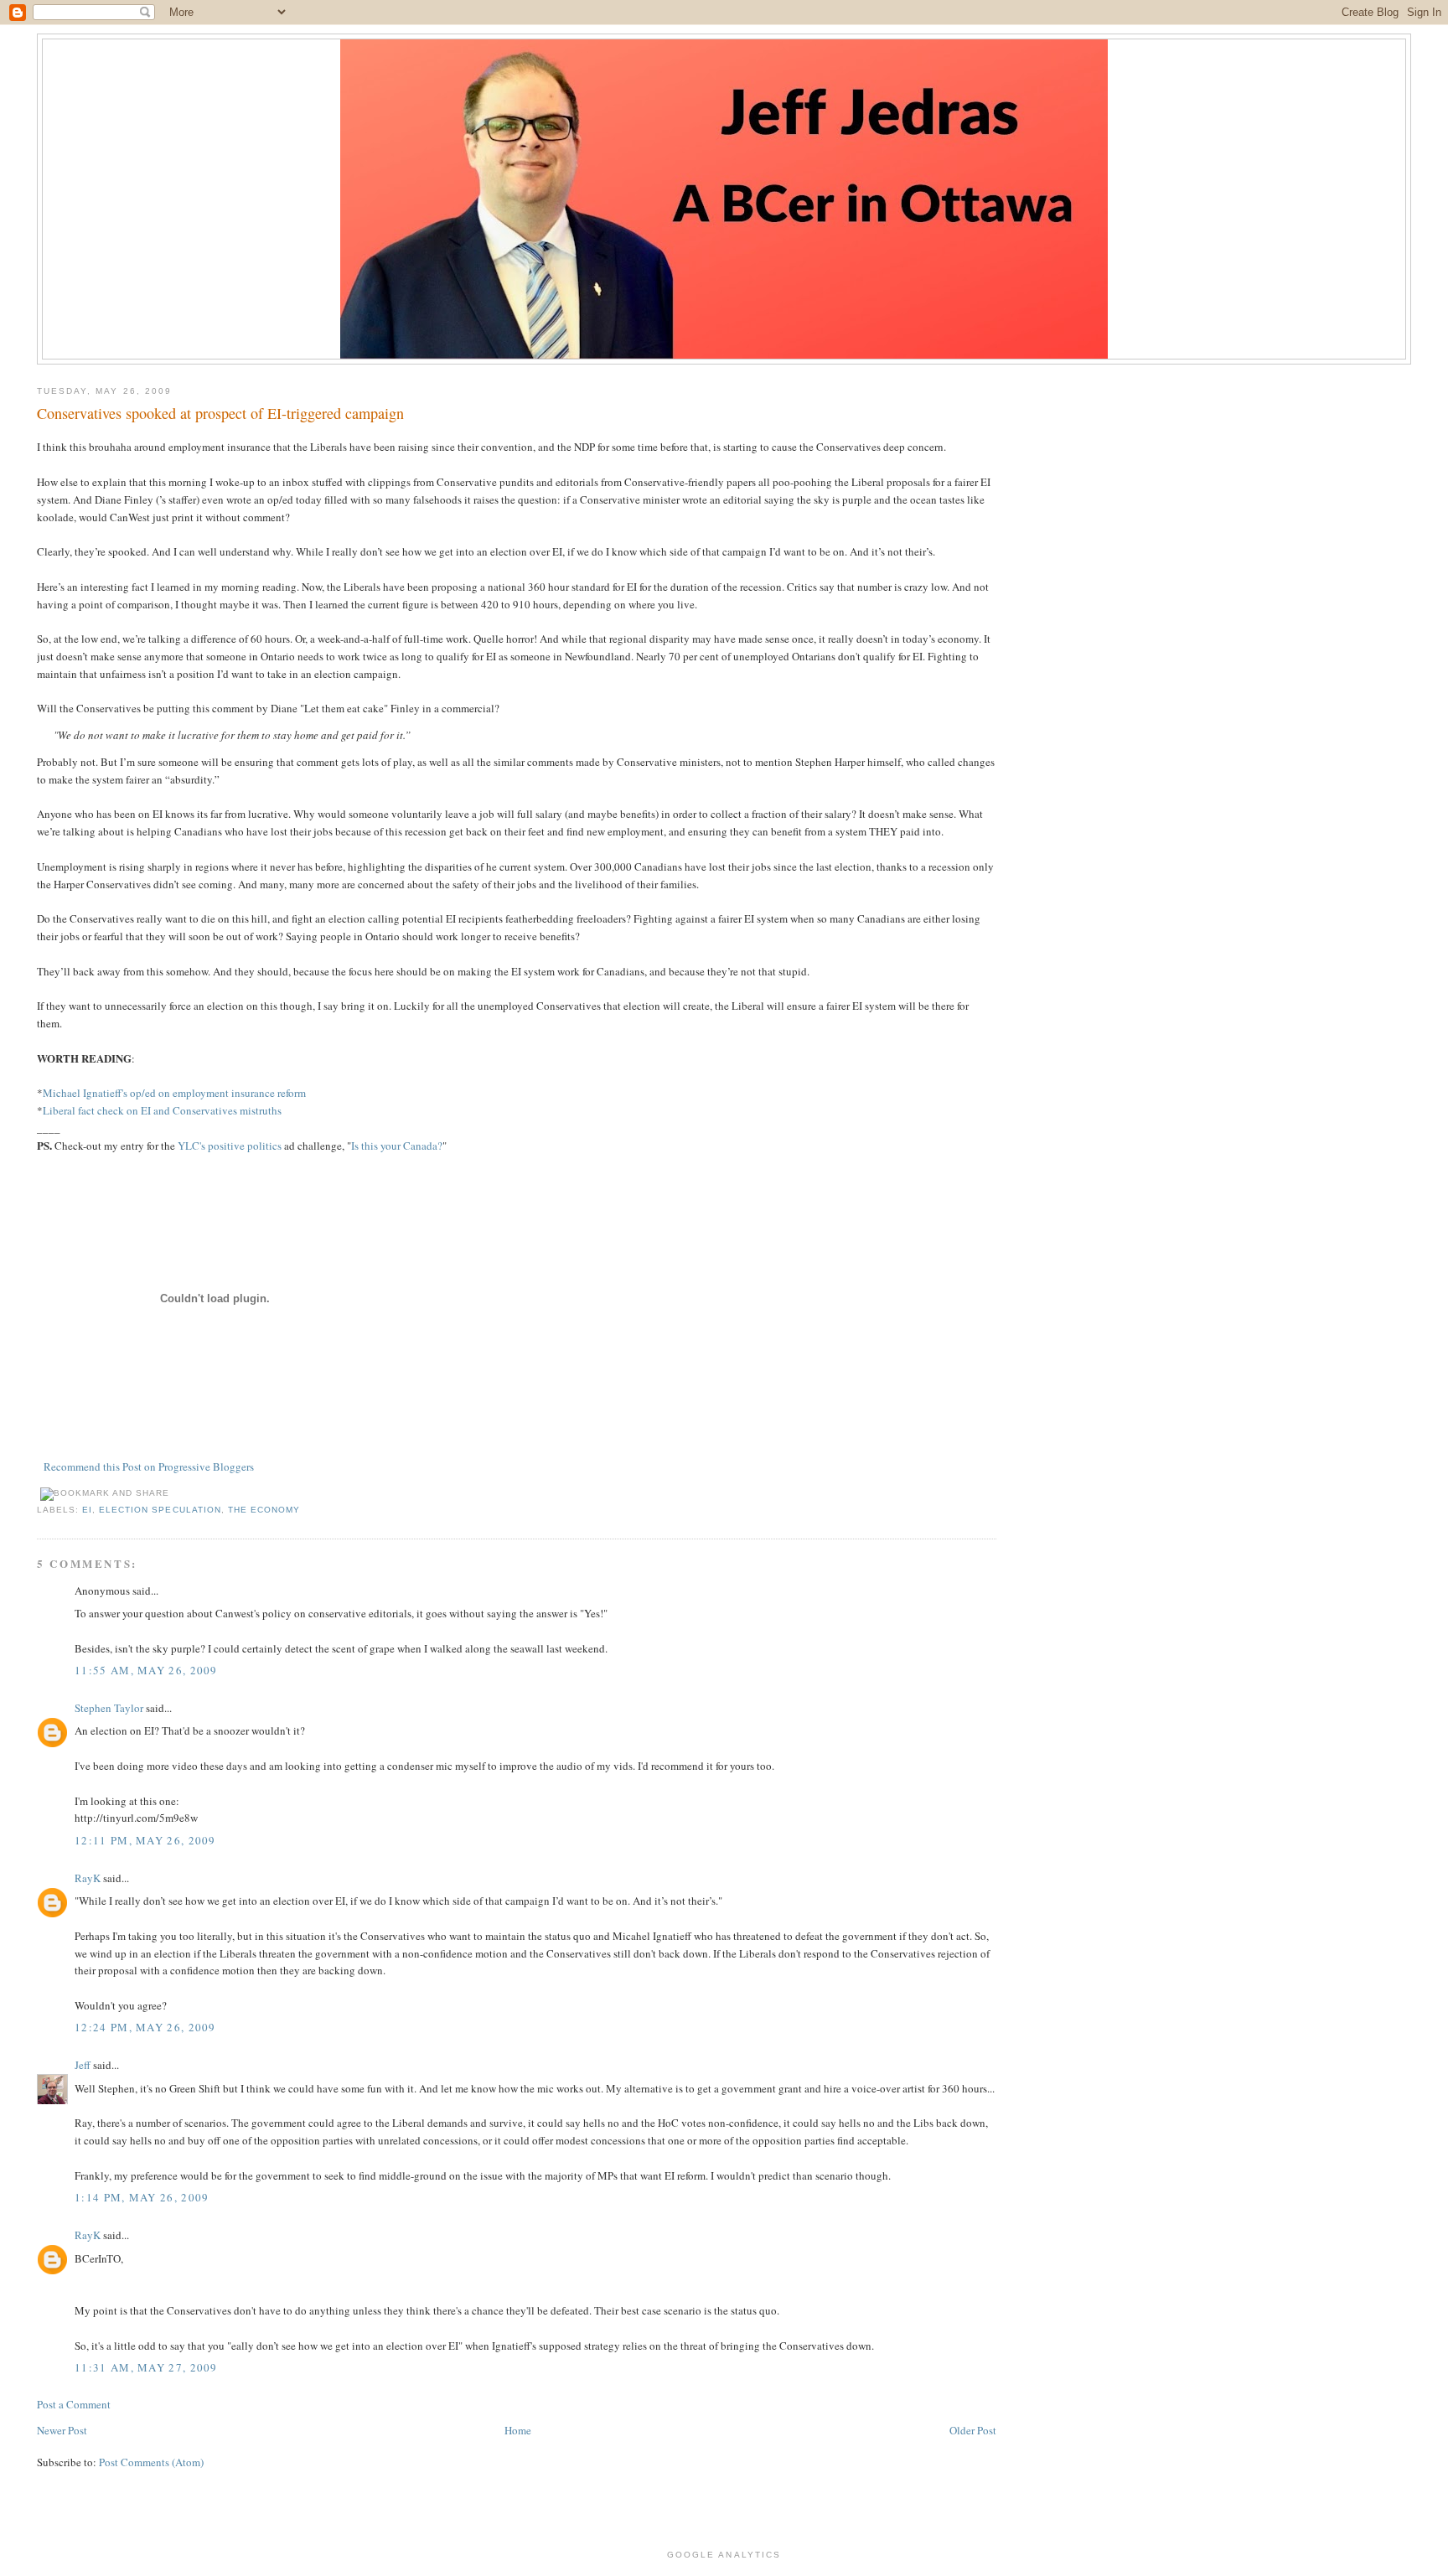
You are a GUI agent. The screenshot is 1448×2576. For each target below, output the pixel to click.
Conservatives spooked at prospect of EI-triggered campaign (220, 413)
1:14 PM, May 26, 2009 (142, 2197)
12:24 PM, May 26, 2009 (145, 2027)
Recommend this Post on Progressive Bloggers (149, 1466)
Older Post (973, 2430)
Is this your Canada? (397, 1146)
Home (518, 2430)
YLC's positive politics (228, 1146)
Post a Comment (74, 2404)
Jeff (83, 2065)
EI (87, 1510)
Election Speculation (160, 1510)
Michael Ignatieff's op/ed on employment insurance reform (174, 1093)
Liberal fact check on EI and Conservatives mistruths (162, 1110)
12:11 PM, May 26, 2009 (145, 1840)
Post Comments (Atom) (151, 2462)
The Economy (264, 1510)
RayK (88, 1878)
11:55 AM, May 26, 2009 (146, 1670)
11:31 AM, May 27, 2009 (146, 2367)
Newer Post (62, 2430)
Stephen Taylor (109, 1708)
